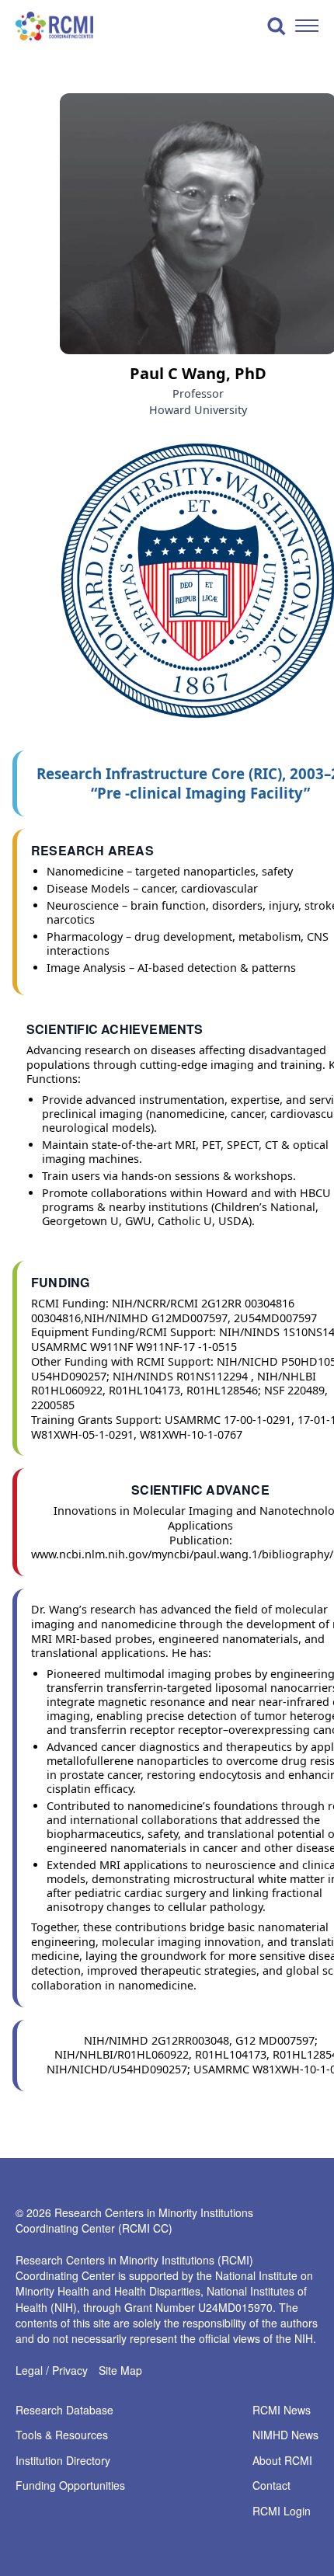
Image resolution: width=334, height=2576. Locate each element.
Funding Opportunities (70, 2486)
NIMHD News (285, 2435)
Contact (271, 2486)
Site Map (120, 2370)
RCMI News (282, 2411)
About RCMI (282, 2461)
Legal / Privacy (52, 2370)
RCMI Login (282, 2512)
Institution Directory (63, 2461)
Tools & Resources (62, 2435)
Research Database (64, 2411)
